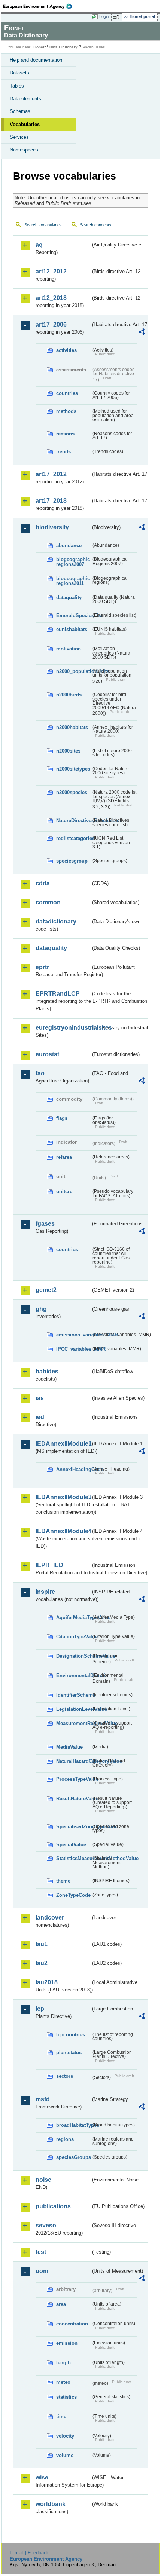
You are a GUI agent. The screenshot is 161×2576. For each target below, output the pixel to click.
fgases (45, 1224)
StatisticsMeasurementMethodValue (74, 1858)
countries (67, 393)
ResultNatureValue (74, 1799)
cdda (43, 883)
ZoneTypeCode (73, 1895)
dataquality (69, 598)
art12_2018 (51, 298)
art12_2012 (51, 271)
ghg (41, 1309)
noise (43, 2180)
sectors (65, 2076)
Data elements (25, 99)
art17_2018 (51, 501)
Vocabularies (25, 124)
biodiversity (52, 527)
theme (63, 1881)
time (61, 2416)
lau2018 (47, 1982)
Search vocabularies (43, 225)
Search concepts (96, 225)
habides (47, 1371)
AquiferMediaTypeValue (74, 1618)
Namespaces (24, 150)
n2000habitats (72, 727)
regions (65, 2139)
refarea (64, 1157)
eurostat (47, 1054)
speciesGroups (74, 2157)
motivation (69, 649)
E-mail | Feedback (29, 2553)
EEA (40, 6)
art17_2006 (51, 324)
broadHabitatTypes (74, 2125)
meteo (63, 2382)
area (61, 2304)
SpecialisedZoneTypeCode (74, 1827)
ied (40, 1417)
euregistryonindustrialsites (63, 1028)
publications (53, 2206)
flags (62, 1118)
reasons (65, 434)
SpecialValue (71, 1845)
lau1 (42, 1944)
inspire (45, 1592)
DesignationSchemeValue (74, 1656)
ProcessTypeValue (74, 1779)
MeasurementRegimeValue (74, 1723)
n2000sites (68, 751)
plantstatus (69, 2053)
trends (63, 452)
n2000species (72, 792)
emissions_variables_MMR (74, 1335)
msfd (43, 2099)
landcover (50, 1918)
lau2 (42, 1963)
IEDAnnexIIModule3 (63, 1497)
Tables (17, 86)
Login (104, 16)
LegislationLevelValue (74, 1709)
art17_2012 (51, 474)
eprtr (42, 967)
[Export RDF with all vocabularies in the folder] (142, 333)
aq (39, 245)
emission (67, 2343)
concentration (72, 2324)
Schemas (20, 111)
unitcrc (64, 1191)
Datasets (19, 73)
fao (40, 1073)
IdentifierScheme (74, 1695)
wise (42, 2477)
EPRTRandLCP (58, 994)
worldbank (51, 2504)
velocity (65, 2436)
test (41, 2252)
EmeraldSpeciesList (74, 615)
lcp (40, 2009)
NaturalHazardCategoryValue (74, 1761)
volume (65, 2455)
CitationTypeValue (74, 1637)
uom (42, 2271)
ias (40, 1398)
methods (66, 411)
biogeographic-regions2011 (74, 581)
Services (19, 137)
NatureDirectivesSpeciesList (74, 820)
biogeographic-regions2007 (74, 562)
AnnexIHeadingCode (74, 1469)
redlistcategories (74, 838)
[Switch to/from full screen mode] (117, 17)
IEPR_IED (49, 1565)
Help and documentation (36, 60)
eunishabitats (72, 629)
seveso (46, 2225)
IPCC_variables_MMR (74, 1349)
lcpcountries (71, 2035)
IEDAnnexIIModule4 (63, 1531)
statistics (66, 2397)
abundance (69, 546)
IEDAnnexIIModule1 (63, 1444)
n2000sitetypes (73, 769)
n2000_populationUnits (74, 671)
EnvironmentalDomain (74, 1676)
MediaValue (69, 1747)
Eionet (38, 47)
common (48, 902)
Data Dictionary (63, 47)
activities (66, 350)
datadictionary (56, 921)
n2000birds (69, 695)
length (63, 2363)
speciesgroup (72, 861)
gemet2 (46, 1290)
